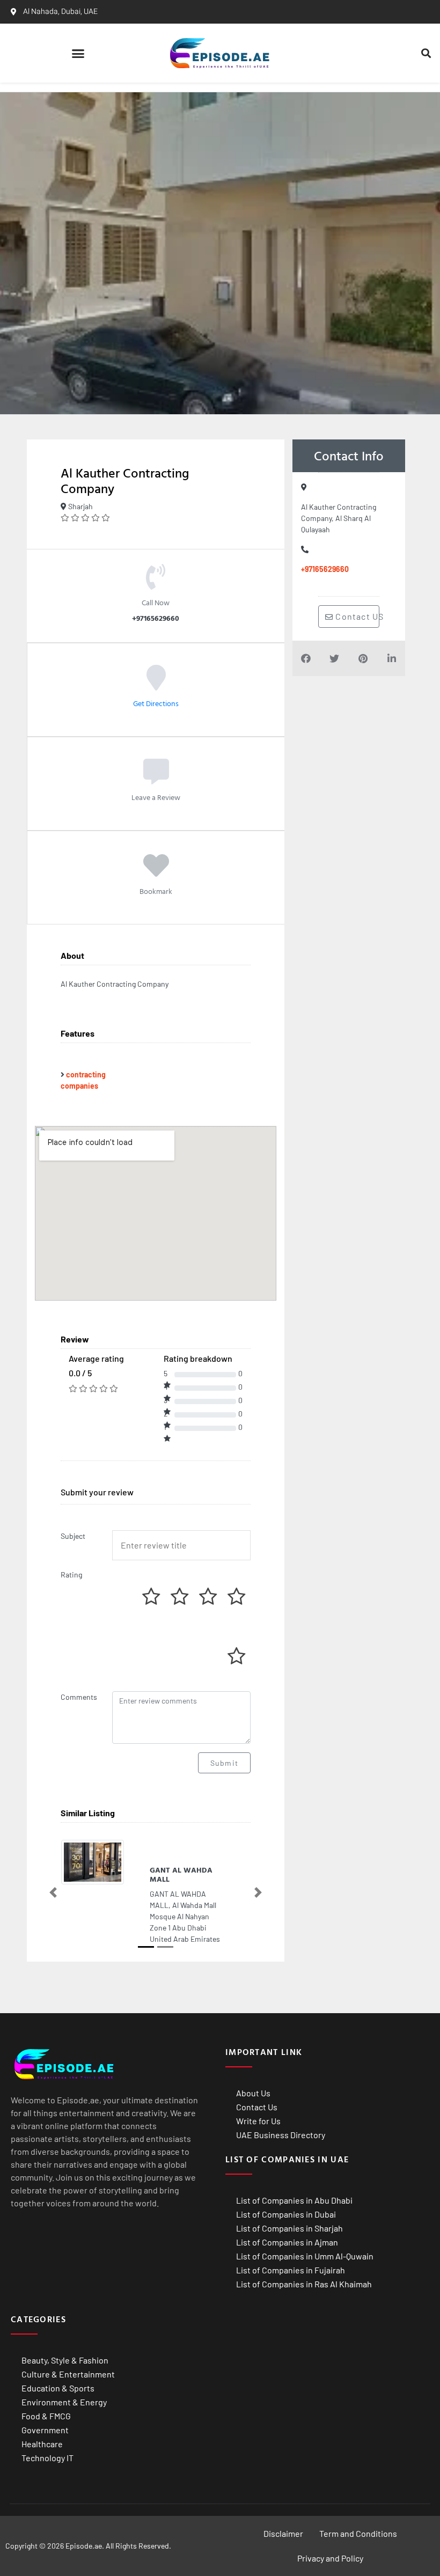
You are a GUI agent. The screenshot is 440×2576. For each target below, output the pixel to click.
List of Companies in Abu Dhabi (294, 2200)
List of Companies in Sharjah (289, 2228)
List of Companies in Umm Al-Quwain (305, 2256)
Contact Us (257, 2107)
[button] (78, 53)
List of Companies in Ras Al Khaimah (304, 2284)
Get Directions (156, 703)
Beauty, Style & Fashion (65, 2360)
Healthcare (42, 2444)
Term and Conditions (358, 2533)
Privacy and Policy (330, 2558)
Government (45, 2430)
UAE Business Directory (281, 2135)
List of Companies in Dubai (286, 2214)
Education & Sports (58, 2388)
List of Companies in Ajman (287, 2242)
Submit (224, 1763)
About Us (253, 2093)
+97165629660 (325, 569)
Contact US (356, 616)
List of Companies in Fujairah (291, 2270)
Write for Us (258, 2121)
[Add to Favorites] (156, 873)
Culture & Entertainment (68, 2374)
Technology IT (47, 2458)
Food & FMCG (46, 2416)
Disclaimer (283, 2533)
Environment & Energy (64, 2402)
